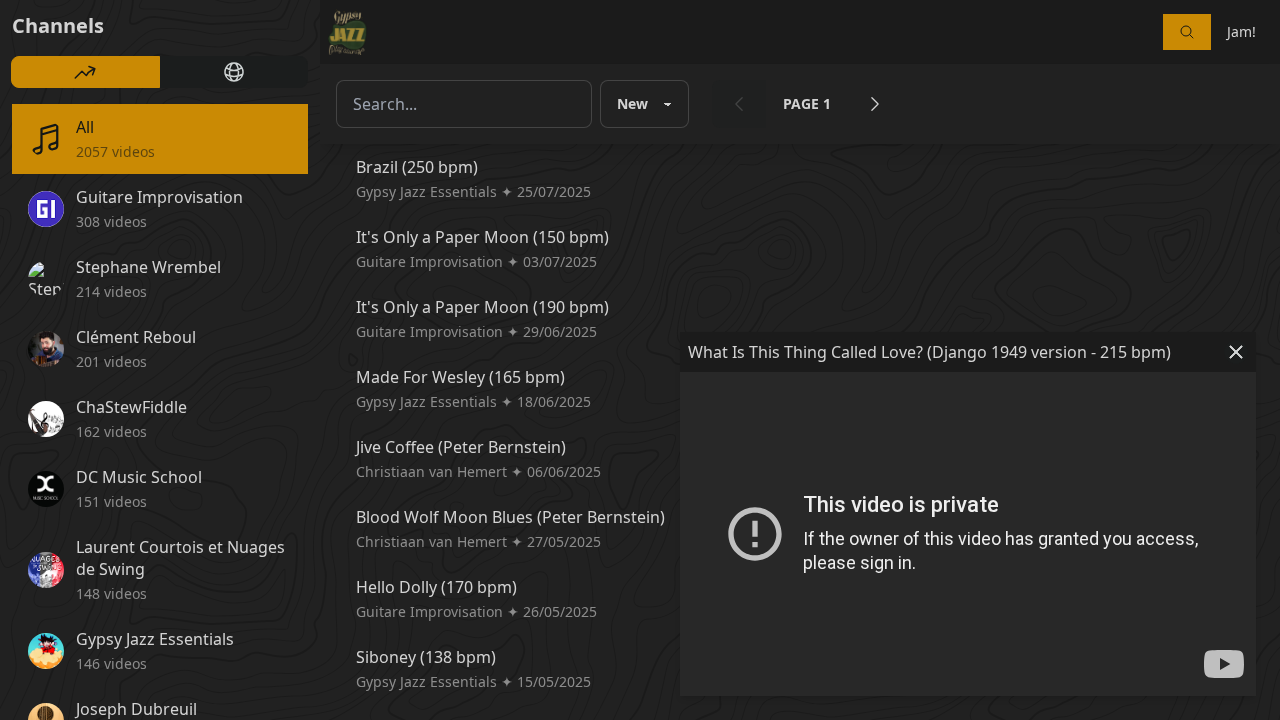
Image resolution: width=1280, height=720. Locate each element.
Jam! (1241, 31)
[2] (875, 104)
